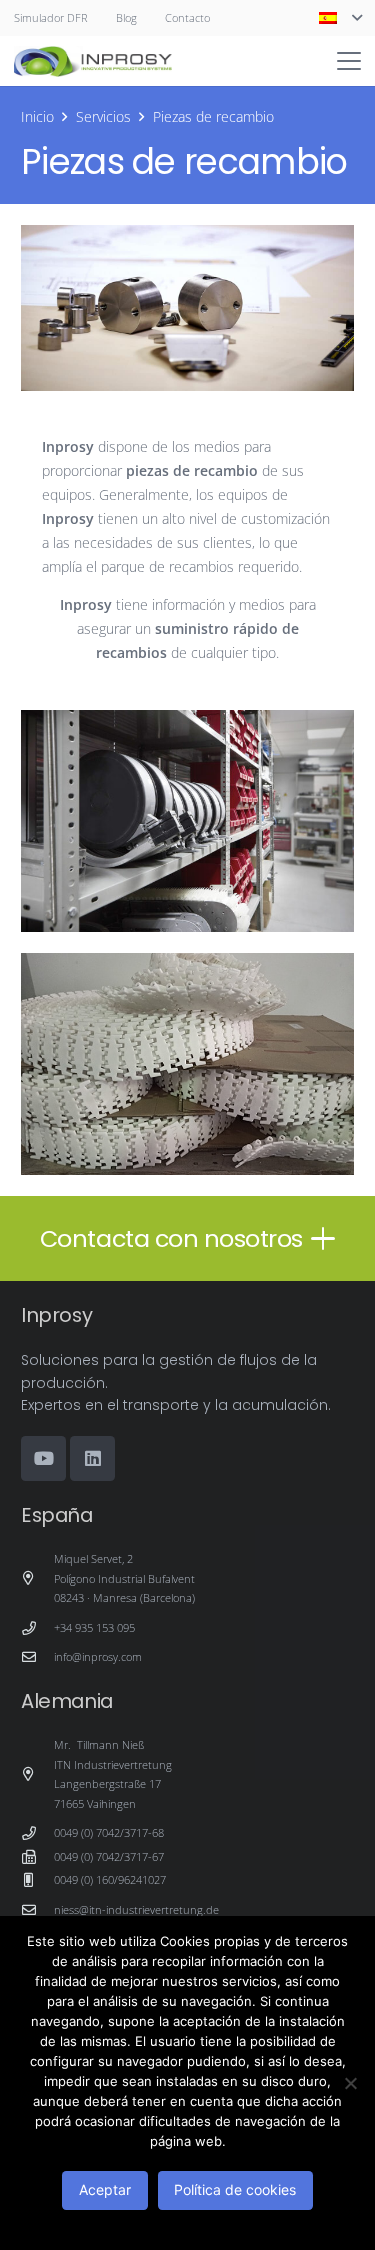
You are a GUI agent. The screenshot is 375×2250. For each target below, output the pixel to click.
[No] (350, 2083)
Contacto (187, 17)
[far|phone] (37, 1628)
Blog (126, 17)
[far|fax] (37, 1857)
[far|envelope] (37, 1657)
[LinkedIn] (92, 1458)
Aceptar (105, 2189)
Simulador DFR (51, 17)
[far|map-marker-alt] (37, 1578)
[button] (340, 18)
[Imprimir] (93, 61)
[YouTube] (43, 1458)
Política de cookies (235, 2189)
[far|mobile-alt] (37, 1880)
